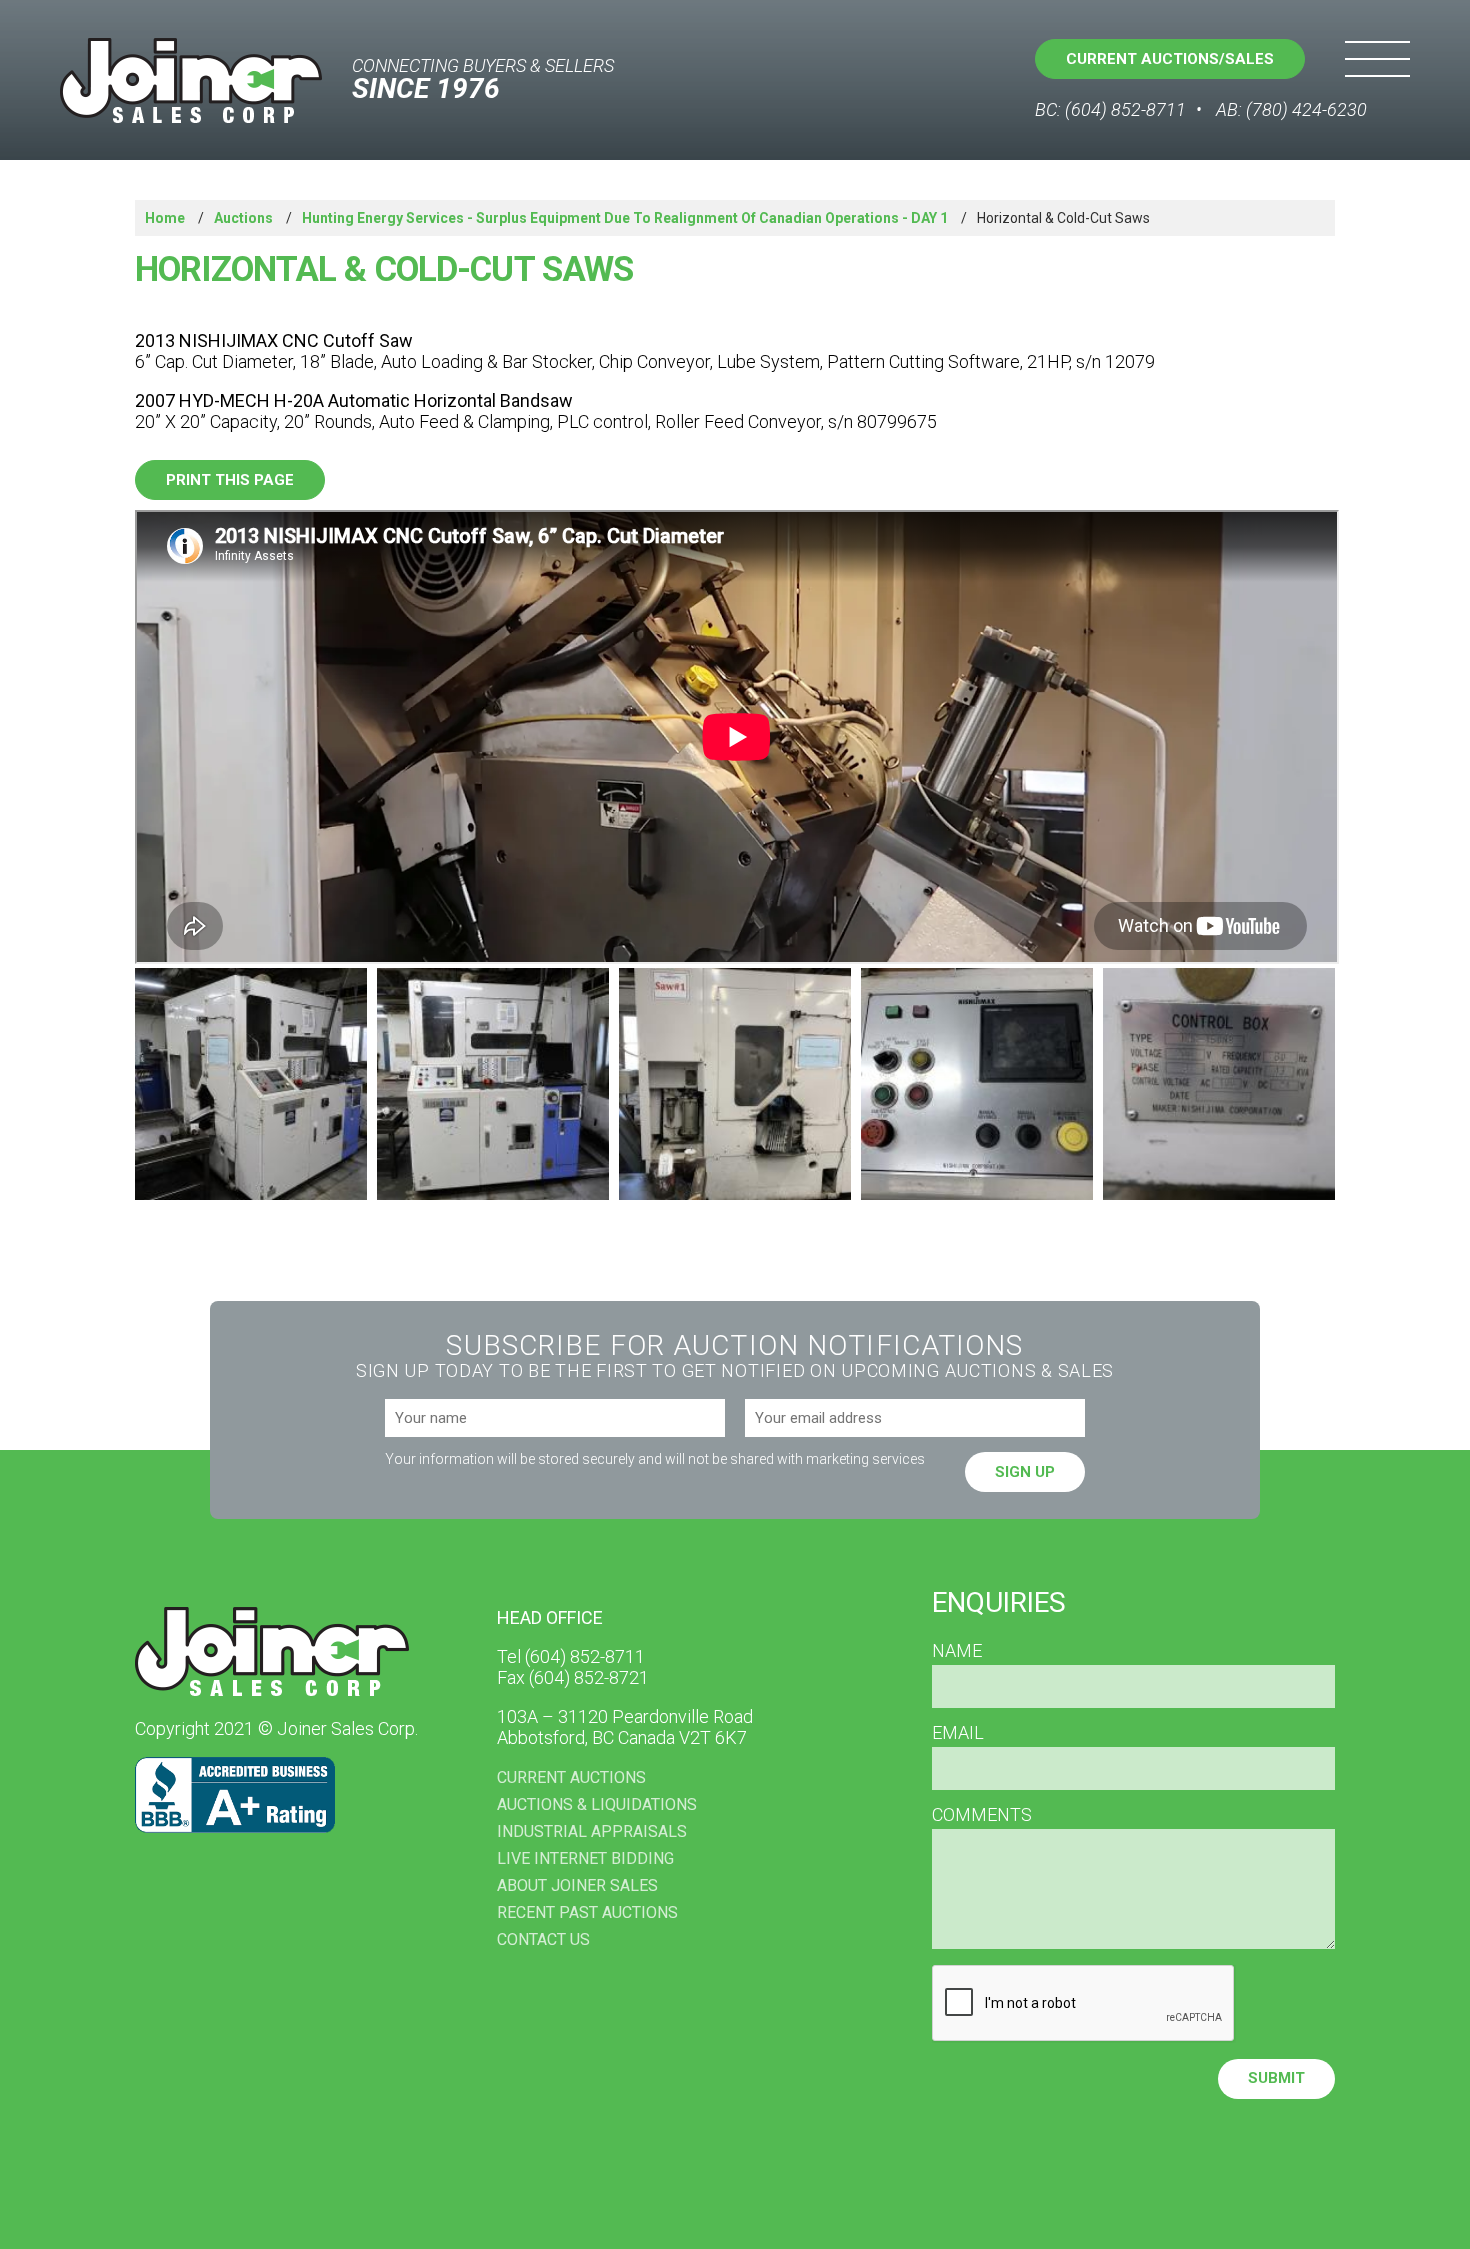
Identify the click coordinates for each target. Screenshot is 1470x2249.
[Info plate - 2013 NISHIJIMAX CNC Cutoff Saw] (1219, 1084)
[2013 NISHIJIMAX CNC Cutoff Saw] (251, 1084)
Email (958, 1733)
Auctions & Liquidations (597, 1804)
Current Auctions (571, 1777)
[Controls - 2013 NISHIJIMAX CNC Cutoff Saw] (977, 1084)
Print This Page (230, 480)
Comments (982, 1815)
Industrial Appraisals (592, 1831)
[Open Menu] (1377, 59)
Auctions (243, 218)
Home (165, 218)
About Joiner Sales (577, 1885)
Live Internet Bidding (585, 1858)
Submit (1276, 2078)
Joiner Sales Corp (191, 80)
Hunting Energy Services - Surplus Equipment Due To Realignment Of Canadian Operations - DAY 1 (625, 218)
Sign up (1025, 1472)
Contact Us (543, 1939)
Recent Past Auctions (587, 1912)
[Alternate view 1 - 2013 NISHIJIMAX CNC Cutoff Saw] (493, 1084)
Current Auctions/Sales (1170, 59)
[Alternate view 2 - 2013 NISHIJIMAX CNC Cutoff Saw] (735, 1084)
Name (957, 1651)
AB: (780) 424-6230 (1291, 109)
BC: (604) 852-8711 (1110, 109)
